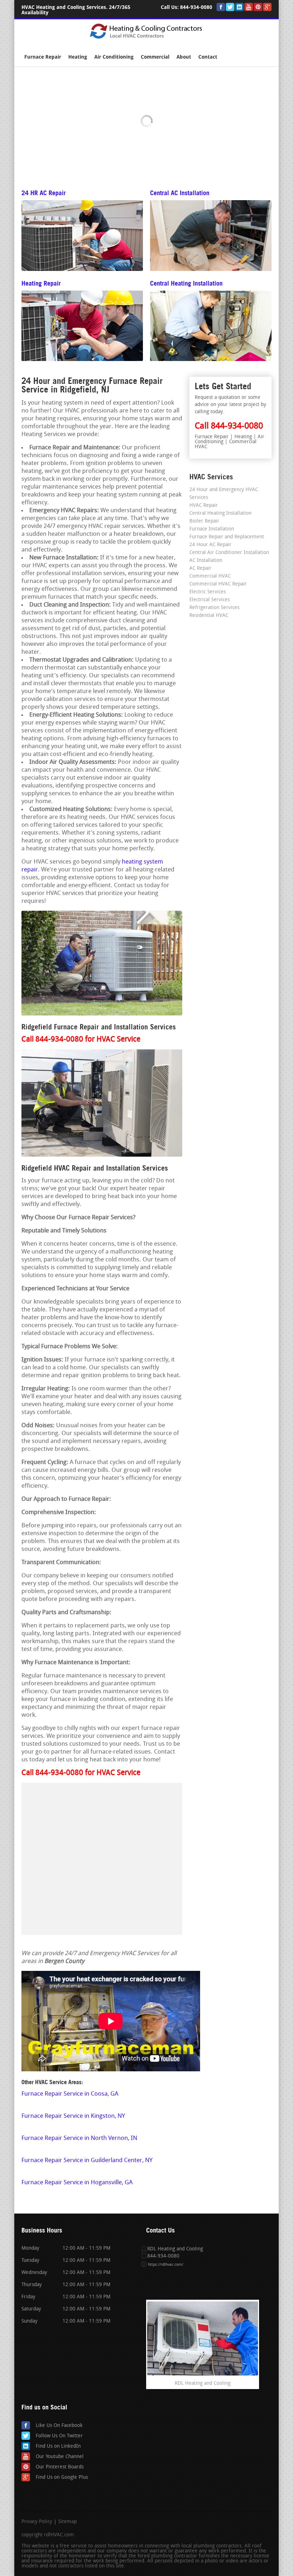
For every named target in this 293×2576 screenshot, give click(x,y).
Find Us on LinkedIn (58, 2446)
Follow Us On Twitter (59, 2436)
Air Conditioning (114, 57)
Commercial (155, 57)
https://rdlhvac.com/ (166, 2265)
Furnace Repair (43, 57)
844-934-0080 (196, 7)
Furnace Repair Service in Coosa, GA (70, 2094)
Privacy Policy (37, 2522)
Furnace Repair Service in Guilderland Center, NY (87, 2160)
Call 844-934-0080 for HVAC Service (81, 1040)
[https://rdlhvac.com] (147, 38)
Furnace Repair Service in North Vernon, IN (79, 2138)
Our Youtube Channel (60, 2457)
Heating (78, 57)
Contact (208, 57)
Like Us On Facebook (59, 2426)
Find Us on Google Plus (62, 2478)
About (184, 57)
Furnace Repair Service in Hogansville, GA (77, 2183)
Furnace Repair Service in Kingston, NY (73, 2116)
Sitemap (68, 2522)
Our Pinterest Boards (60, 2467)
